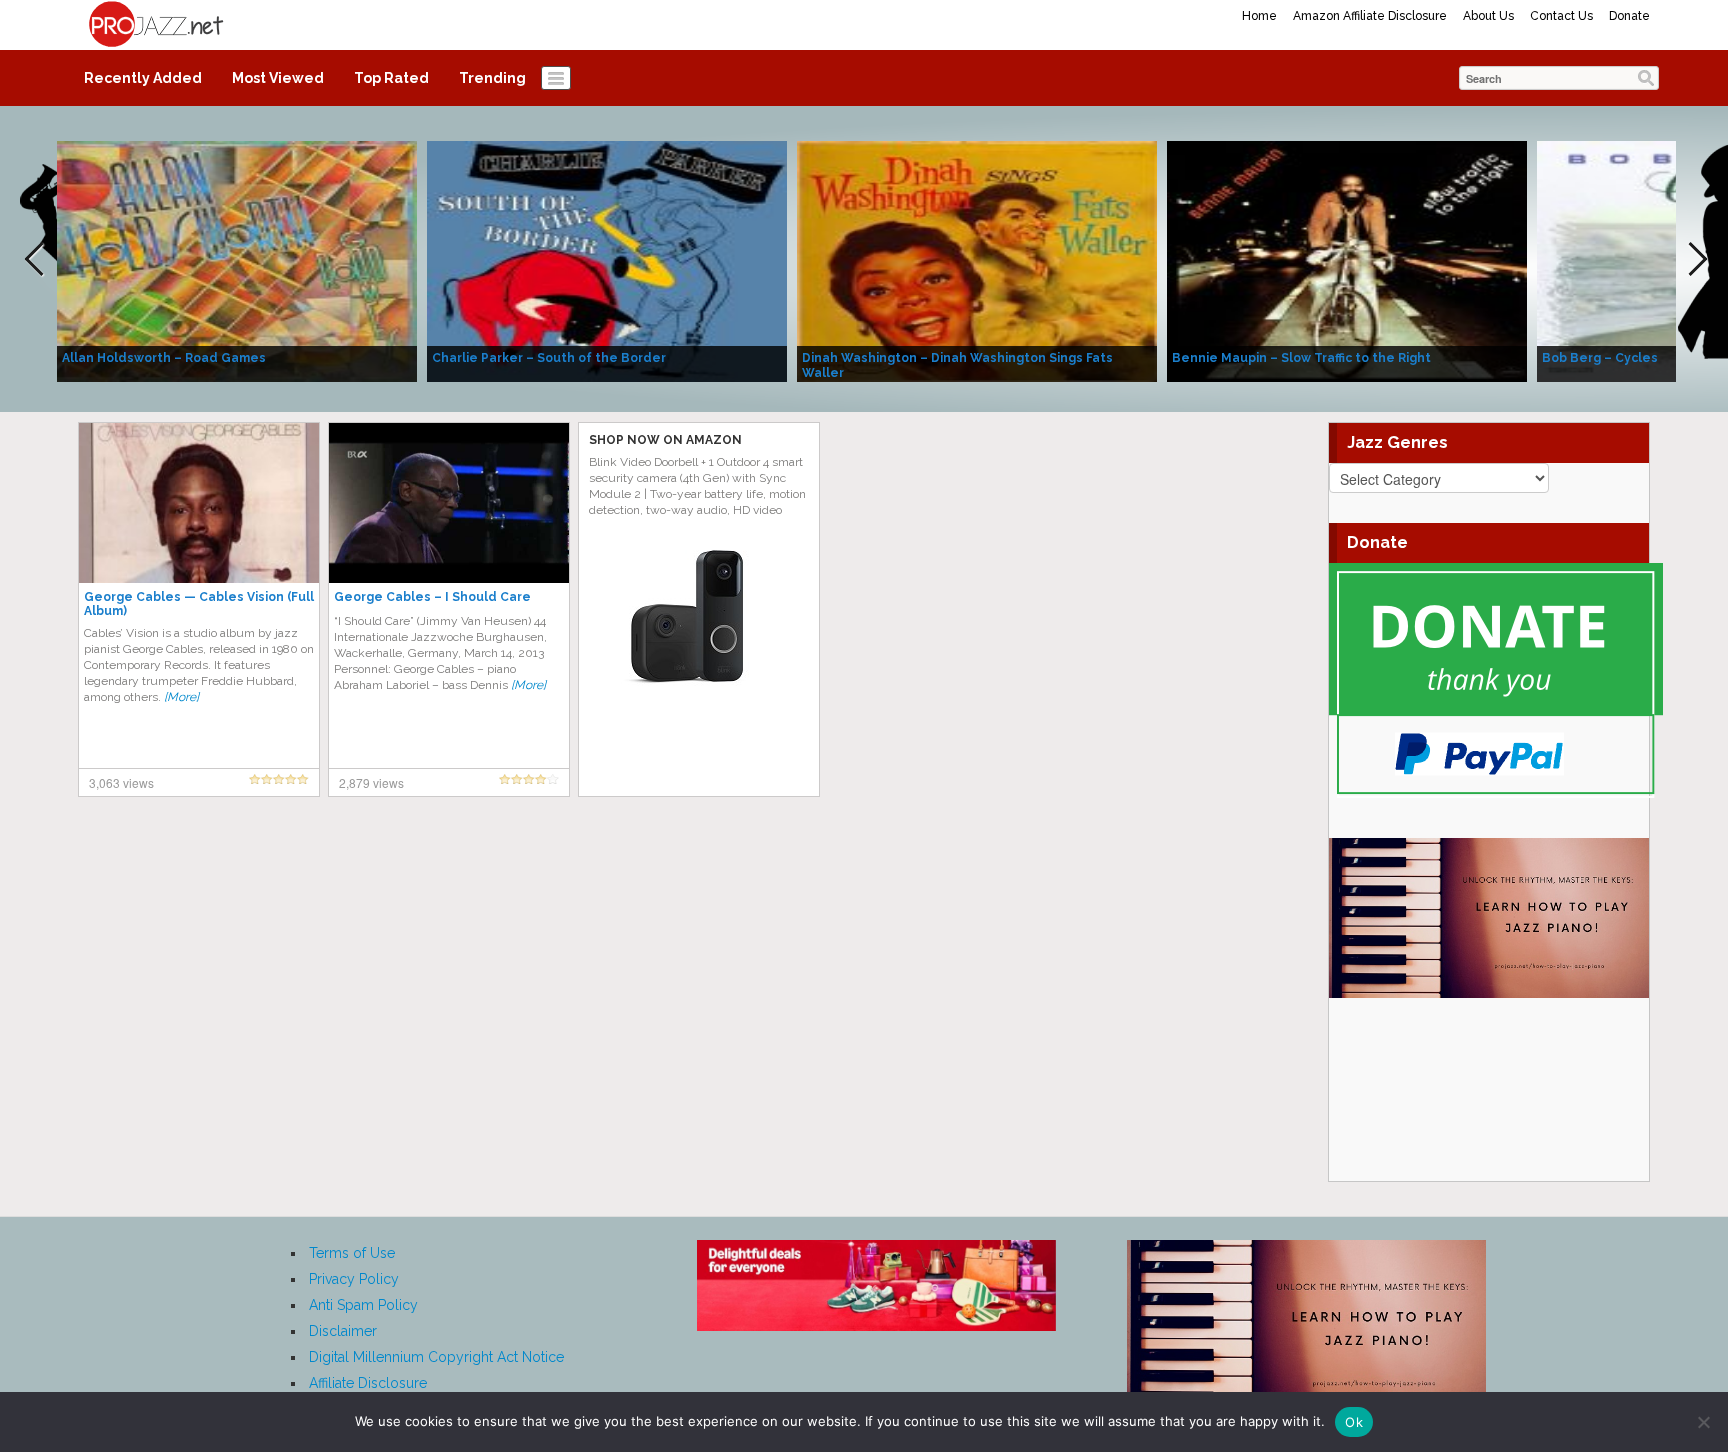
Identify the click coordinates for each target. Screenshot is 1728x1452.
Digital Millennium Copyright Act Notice (436, 1357)
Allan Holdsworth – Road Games (164, 358)
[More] (181, 697)
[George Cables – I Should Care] (449, 502)
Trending (492, 78)
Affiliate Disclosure (368, 1383)
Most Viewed (278, 78)
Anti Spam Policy (363, 1305)
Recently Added (143, 78)
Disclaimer (343, 1331)
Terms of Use (352, 1253)
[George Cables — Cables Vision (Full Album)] (199, 502)
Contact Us (1561, 16)
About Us (1488, 16)
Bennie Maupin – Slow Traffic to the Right (1301, 358)
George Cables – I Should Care (432, 597)
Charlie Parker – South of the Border (549, 358)
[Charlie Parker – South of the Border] (607, 260)
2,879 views (371, 782)
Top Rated (391, 78)
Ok (1354, 1422)
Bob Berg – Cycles (1600, 358)
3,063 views (121, 782)
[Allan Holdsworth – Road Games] (237, 260)
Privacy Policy (354, 1279)
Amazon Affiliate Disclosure (1370, 16)
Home (1259, 16)
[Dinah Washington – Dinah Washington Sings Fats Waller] (977, 260)
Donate (1629, 16)
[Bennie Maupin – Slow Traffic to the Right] (1347, 260)
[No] (1703, 1422)
